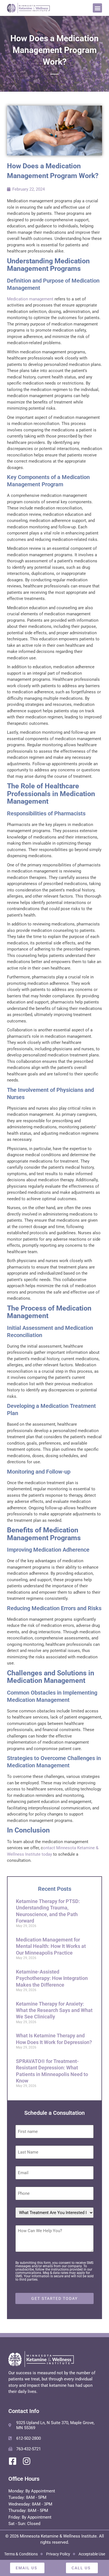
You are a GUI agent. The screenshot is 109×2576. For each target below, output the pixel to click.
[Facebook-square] (13, 2461)
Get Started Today (54, 2298)
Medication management (30, 299)
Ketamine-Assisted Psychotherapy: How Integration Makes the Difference (52, 1978)
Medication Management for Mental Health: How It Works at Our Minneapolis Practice (51, 1946)
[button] (97, 8)
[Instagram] (27, 2461)
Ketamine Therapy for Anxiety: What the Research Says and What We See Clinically (54, 2010)
